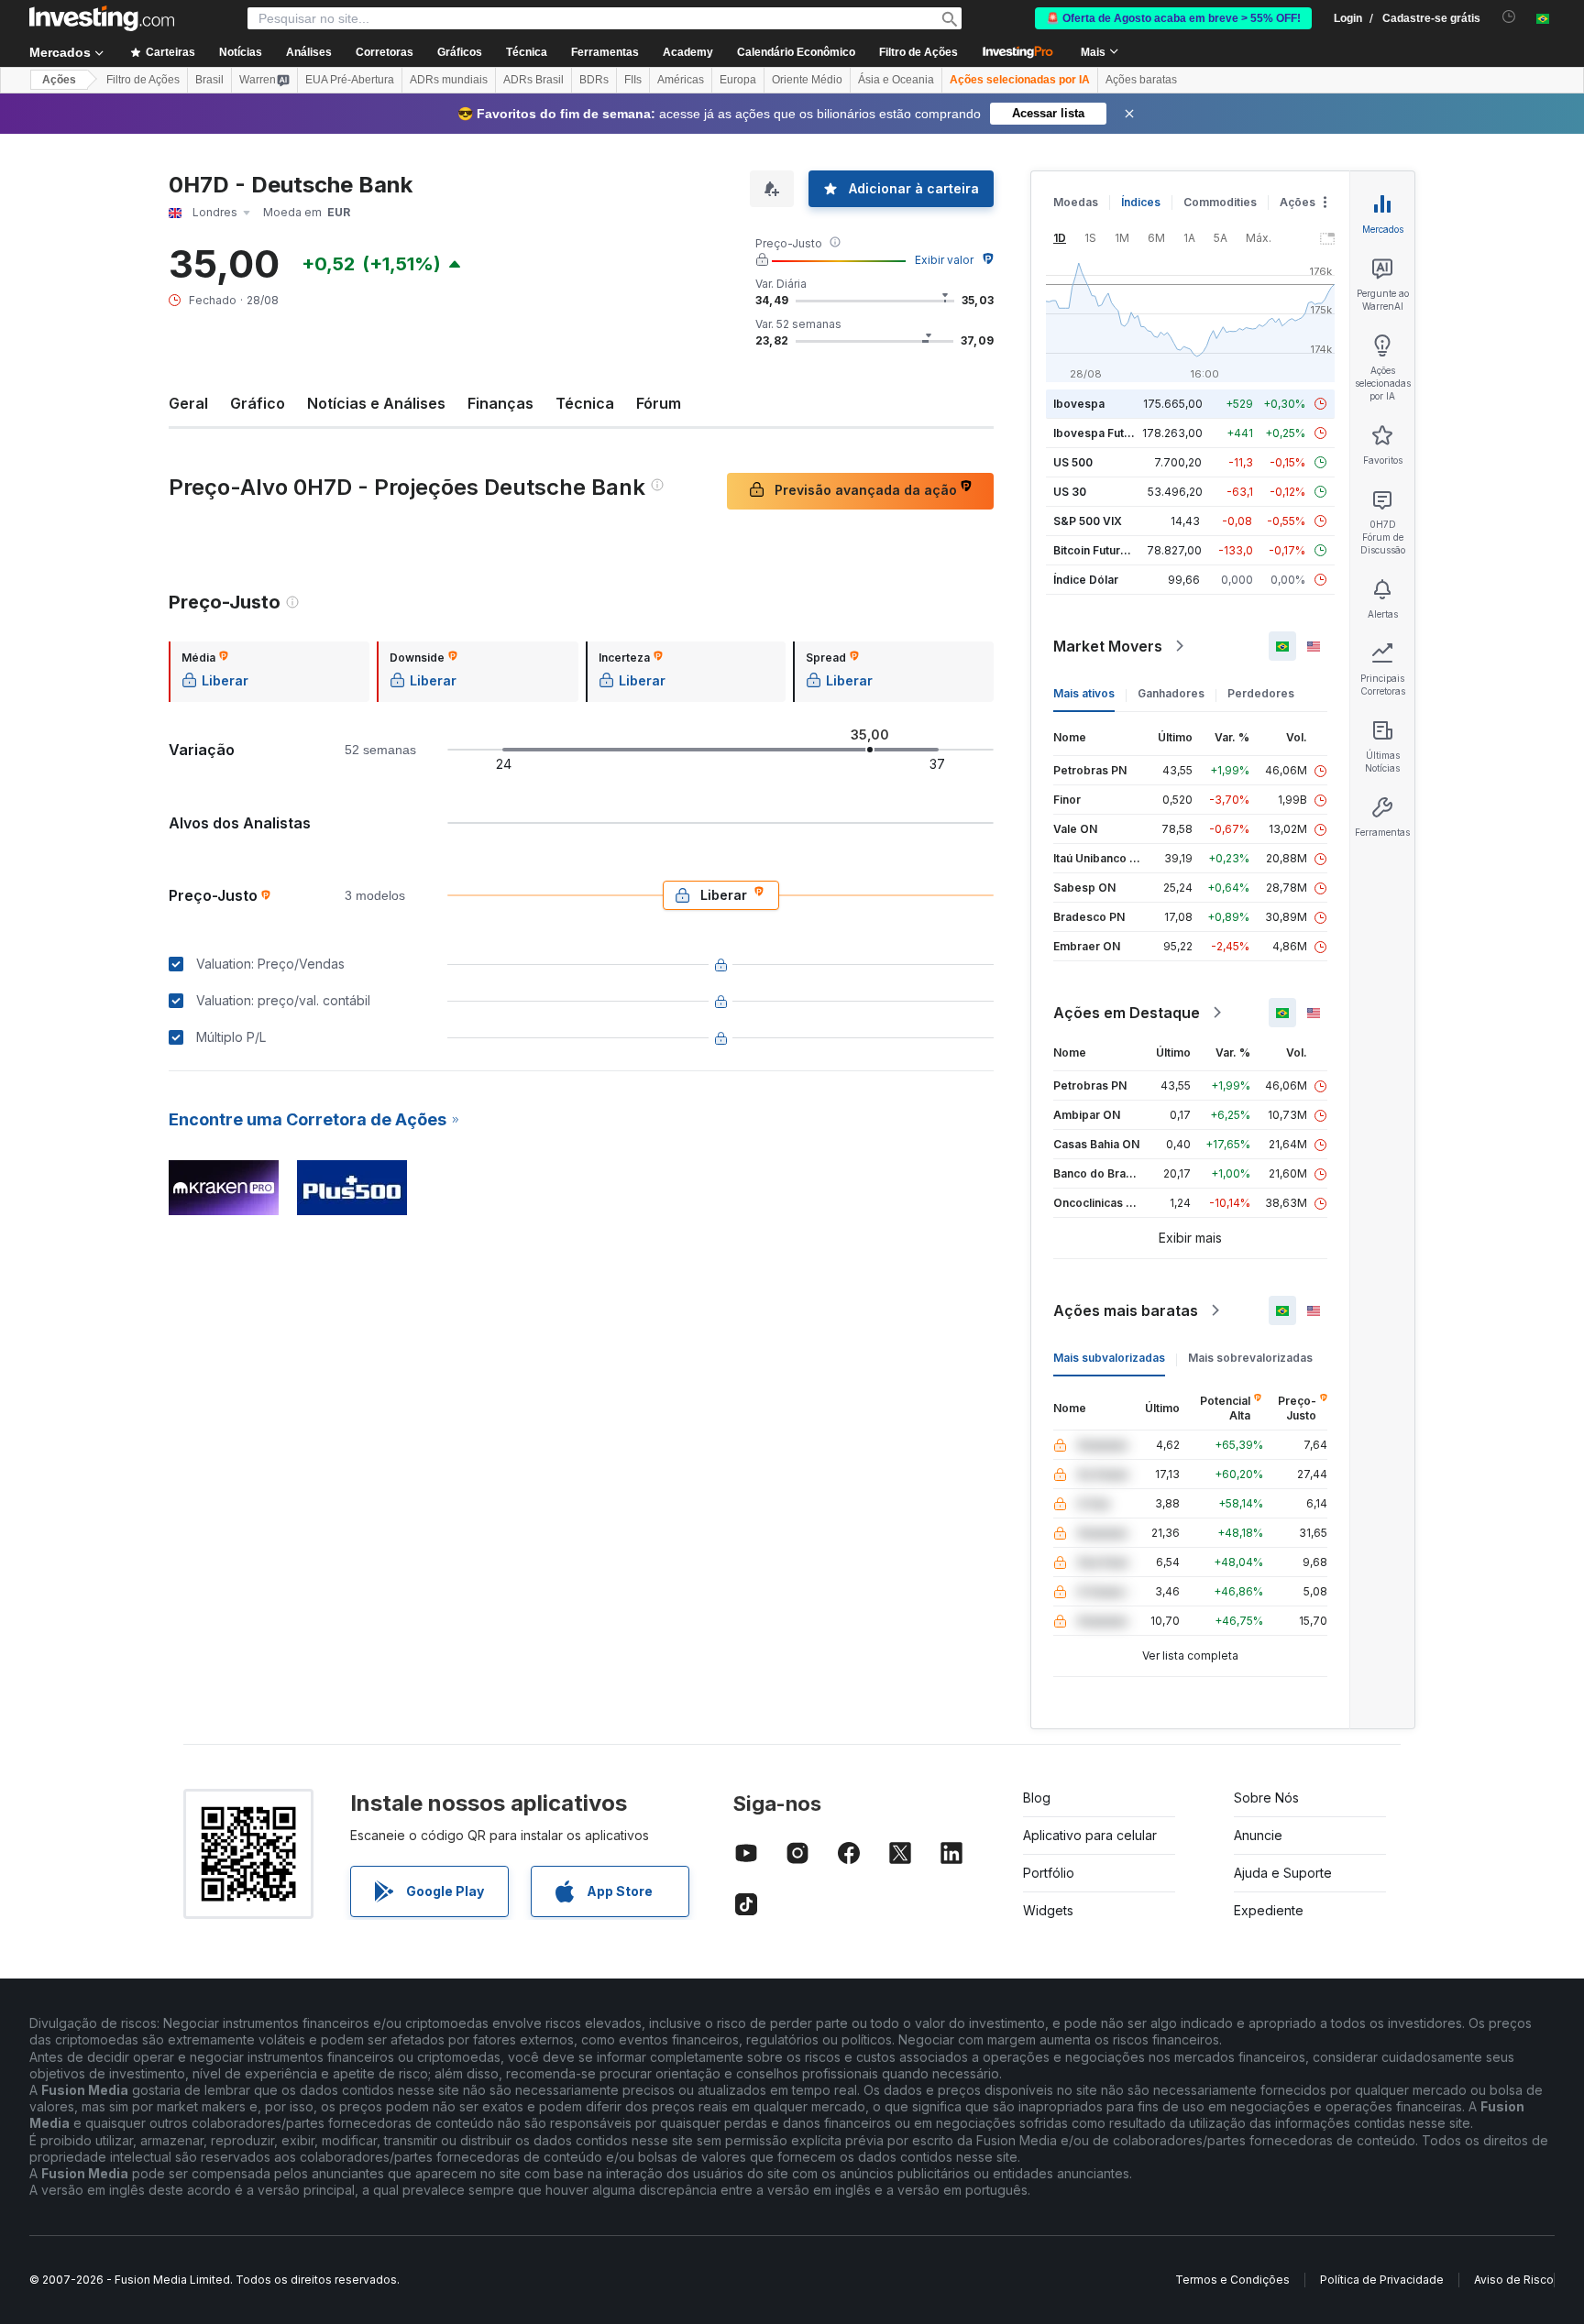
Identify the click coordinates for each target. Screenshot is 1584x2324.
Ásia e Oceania (896, 80)
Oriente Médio (807, 80)
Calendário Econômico (796, 52)
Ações (59, 80)
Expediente (1269, 1910)
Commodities (1220, 202)
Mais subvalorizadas (1109, 1358)
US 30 (1070, 492)
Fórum (659, 403)
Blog (1037, 1798)
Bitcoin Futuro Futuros (1112, 550)
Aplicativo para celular (1090, 1835)
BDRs (594, 80)
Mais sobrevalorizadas (1250, 1358)
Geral (188, 403)
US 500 (1073, 462)
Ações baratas (1141, 80)
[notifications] (1509, 17)
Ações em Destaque (1127, 1013)
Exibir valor (944, 260)
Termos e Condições (1232, 2280)
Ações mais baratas (1126, 1310)
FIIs (633, 80)
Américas (681, 80)
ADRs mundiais (449, 80)
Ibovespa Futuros (1101, 433)
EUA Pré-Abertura (350, 80)
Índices (1141, 202)
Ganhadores (1171, 693)
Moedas (1076, 202)
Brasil (209, 80)
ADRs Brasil (533, 80)
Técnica (585, 403)
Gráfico (258, 403)
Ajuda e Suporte (1283, 1873)
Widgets (1048, 1910)
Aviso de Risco (1514, 2280)
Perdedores (1261, 693)
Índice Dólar (1086, 580)
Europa (738, 80)
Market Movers (1108, 646)
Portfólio (1049, 1873)
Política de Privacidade (1382, 2280)
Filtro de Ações (918, 52)
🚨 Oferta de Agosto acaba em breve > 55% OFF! (1173, 18)
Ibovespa (1079, 404)
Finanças (500, 403)
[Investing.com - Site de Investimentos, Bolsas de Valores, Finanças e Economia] (102, 18)
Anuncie (1258, 1835)
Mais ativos (1084, 693)
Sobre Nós (1266, 1798)
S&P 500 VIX (1088, 521)
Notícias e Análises (376, 403)
